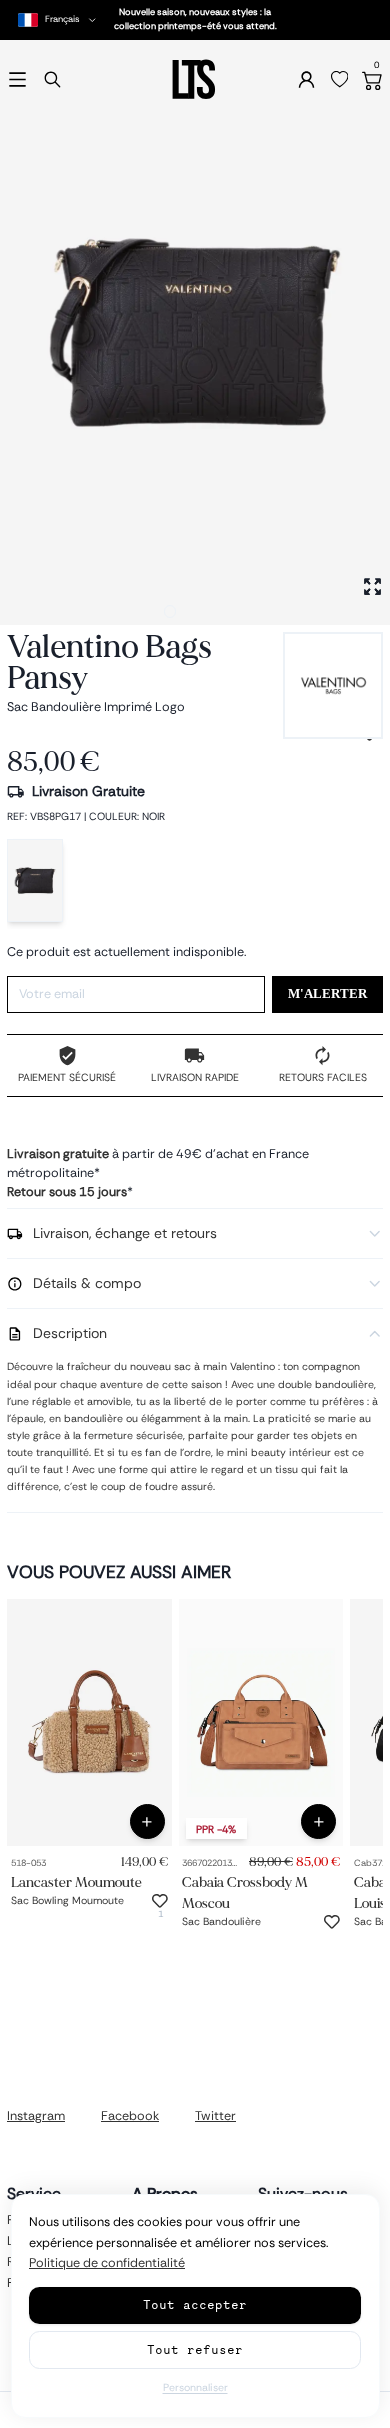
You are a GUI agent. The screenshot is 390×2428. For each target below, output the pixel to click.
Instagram (36, 2116)
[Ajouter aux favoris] (160, 1901)
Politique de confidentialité (107, 2263)
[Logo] (195, 79)
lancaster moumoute (76, 1882)
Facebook (130, 2116)
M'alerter (327, 994)
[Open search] (52, 79)
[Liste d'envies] (340, 80)
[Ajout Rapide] (147, 1821)
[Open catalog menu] (17, 79)
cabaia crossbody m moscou (245, 1893)
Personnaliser (195, 2387)
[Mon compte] (306, 79)
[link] (89, 1722)
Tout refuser (195, 2349)
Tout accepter (195, 2304)
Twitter (215, 2116)
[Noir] (35, 880)
